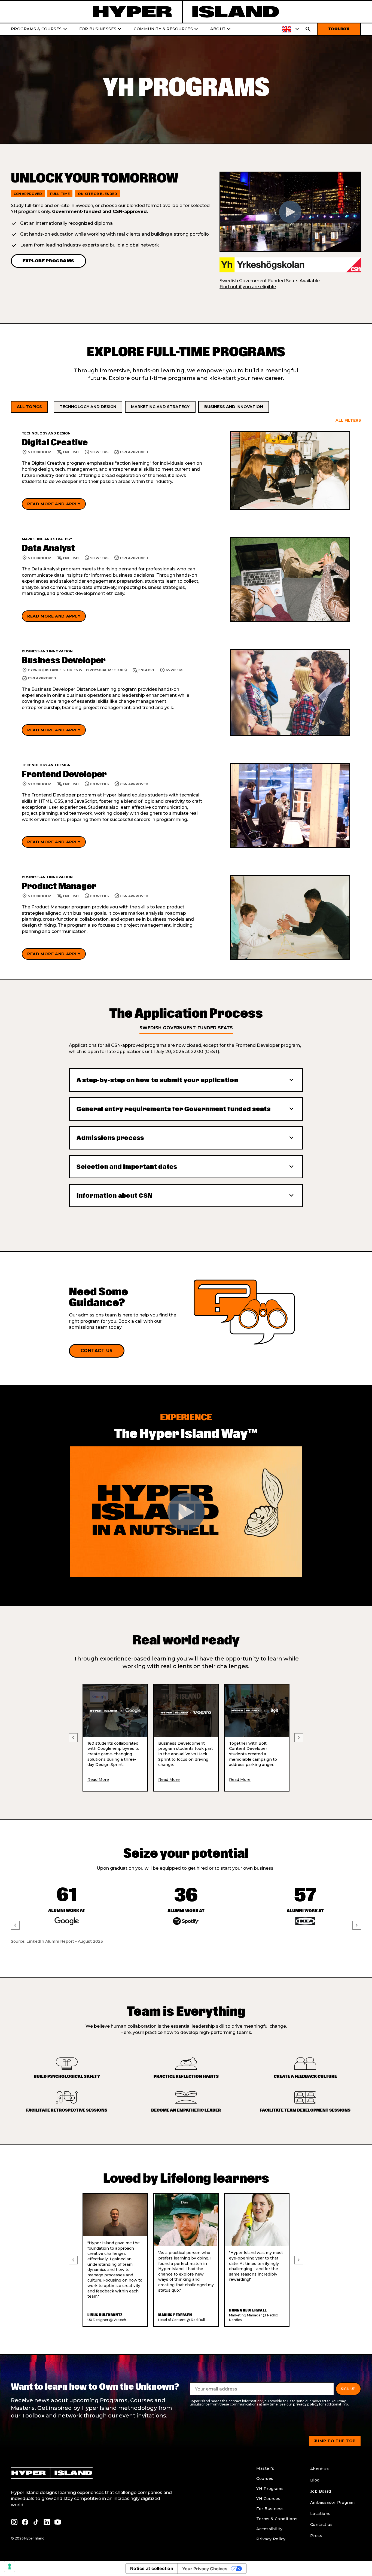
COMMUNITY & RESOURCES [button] (167, 29)
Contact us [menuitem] (321, 2525)
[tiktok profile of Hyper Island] (36, 2522)
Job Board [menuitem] (321, 2491)
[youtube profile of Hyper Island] (58, 2522)
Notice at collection (152, 2568)
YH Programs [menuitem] (270, 2489)
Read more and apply (54, 504)
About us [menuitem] (319, 2469)
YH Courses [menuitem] (268, 2499)
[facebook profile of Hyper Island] (25, 2522)
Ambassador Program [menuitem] (333, 2502)
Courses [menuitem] (265, 2478)
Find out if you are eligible (248, 287)
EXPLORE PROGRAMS (48, 261)
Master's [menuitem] (265, 2468)
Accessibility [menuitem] (269, 2529)
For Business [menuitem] (270, 2509)
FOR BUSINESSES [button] (101, 29)
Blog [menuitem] (315, 2480)
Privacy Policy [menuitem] (271, 2539)
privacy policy (306, 2404)
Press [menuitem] (316, 2536)
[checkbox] (29, 407)
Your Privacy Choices (205, 2569)
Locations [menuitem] (320, 2514)
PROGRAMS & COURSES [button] (40, 29)
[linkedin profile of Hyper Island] (47, 2522)
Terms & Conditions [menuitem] (277, 2519)
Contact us (97, 1351)
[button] (291, 29)
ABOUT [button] (221, 29)
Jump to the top (335, 2441)
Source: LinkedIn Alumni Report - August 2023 (57, 1941)
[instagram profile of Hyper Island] (14, 2522)
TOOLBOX (339, 29)
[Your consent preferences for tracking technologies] (10, 2566)
